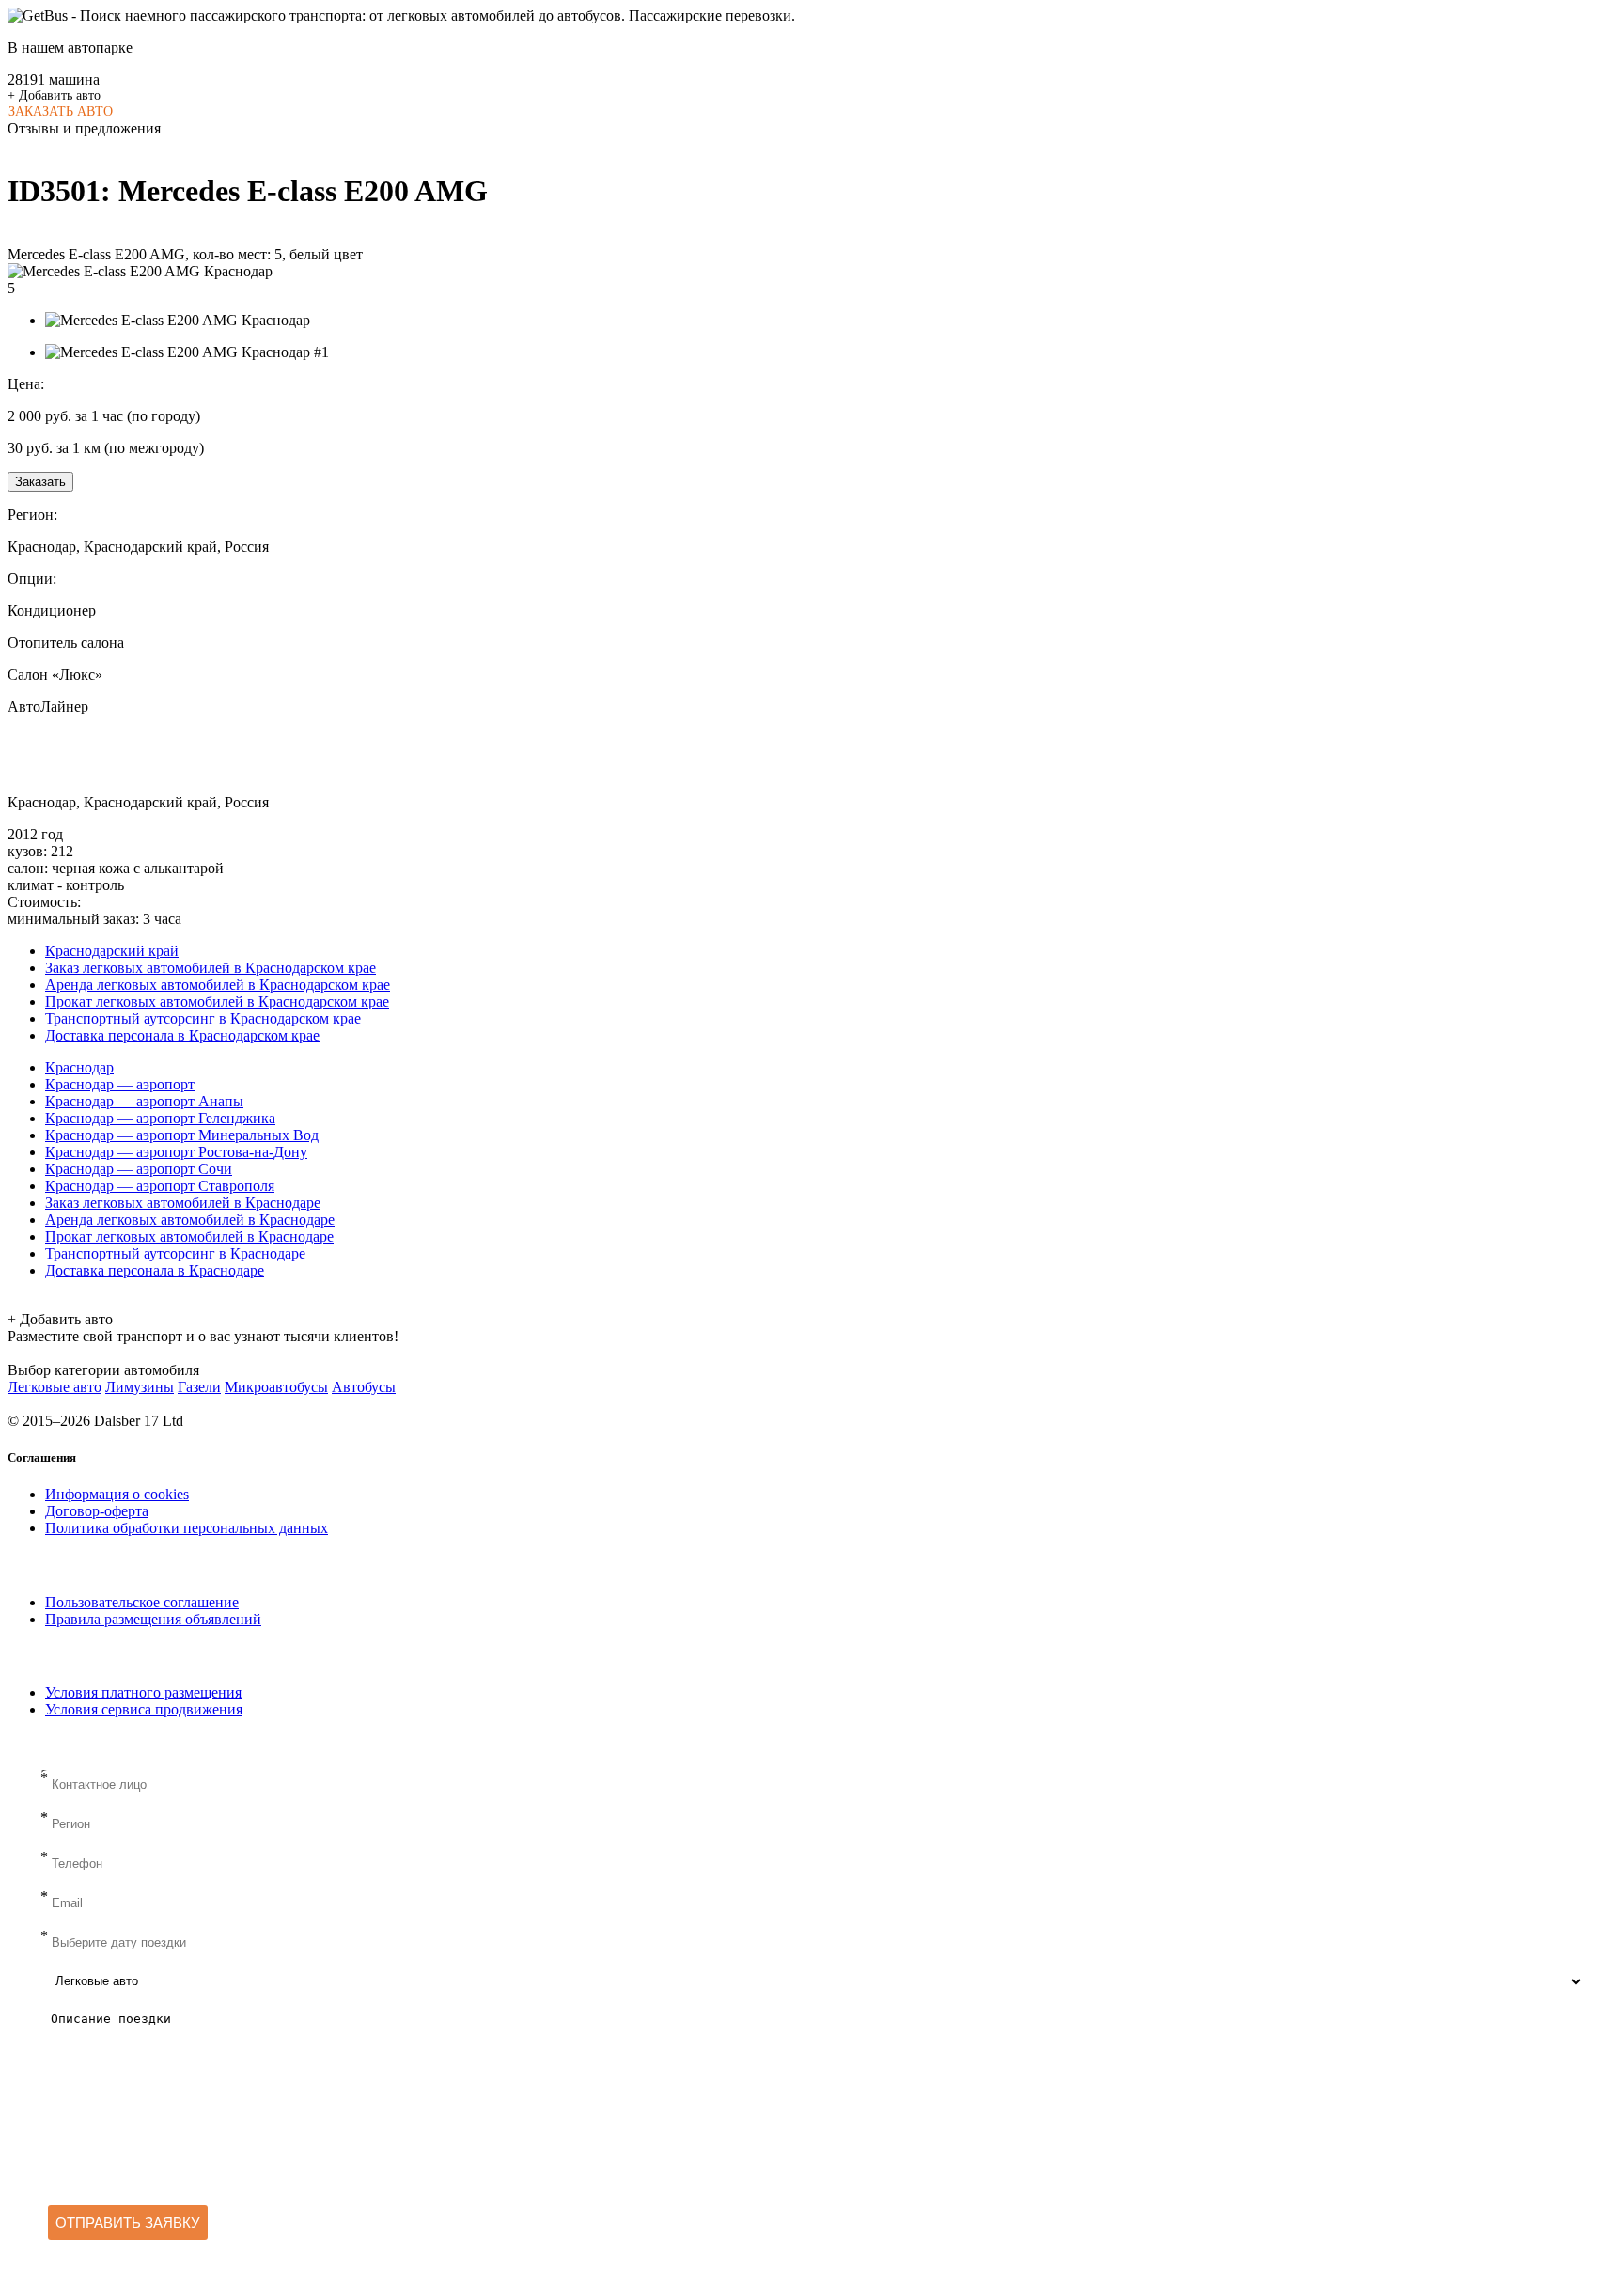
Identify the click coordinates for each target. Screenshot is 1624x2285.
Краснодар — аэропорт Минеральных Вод (182, 1135)
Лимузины (140, 1387)
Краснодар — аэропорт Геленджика (160, 1118)
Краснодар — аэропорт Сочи (139, 1169)
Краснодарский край (112, 951)
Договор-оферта (97, 1511)
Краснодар (79, 1067)
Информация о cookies (117, 1494)
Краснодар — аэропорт (120, 1084)
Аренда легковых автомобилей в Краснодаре (190, 1220)
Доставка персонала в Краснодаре (155, 1270)
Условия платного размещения (143, 1692)
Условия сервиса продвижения (144, 1709)
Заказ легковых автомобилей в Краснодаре (183, 1203)
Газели (199, 1387)
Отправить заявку (128, 2222)
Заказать (40, 482)
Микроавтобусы (276, 1387)
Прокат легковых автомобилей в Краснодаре (189, 1236)
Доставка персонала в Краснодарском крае (182, 1035)
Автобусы (364, 1387)
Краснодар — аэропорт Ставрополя (160, 1186)
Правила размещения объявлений (153, 1619)
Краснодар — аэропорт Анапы (144, 1101)
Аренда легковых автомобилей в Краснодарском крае (218, 985)
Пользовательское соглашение (142, 1602)
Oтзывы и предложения (84, 128)
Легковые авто (55, 1387)
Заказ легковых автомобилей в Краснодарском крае (211, 968)
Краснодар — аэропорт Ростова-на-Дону (176, 1152)
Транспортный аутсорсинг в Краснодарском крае (203, 1018)
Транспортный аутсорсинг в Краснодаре (175, 1253)
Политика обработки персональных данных (187, 1528)
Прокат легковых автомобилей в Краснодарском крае (217, 1002)
